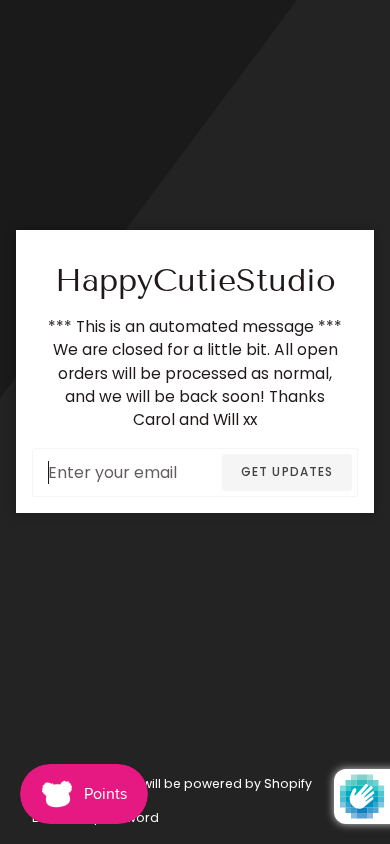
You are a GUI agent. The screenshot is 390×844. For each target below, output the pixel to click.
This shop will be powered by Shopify (195, 783)
